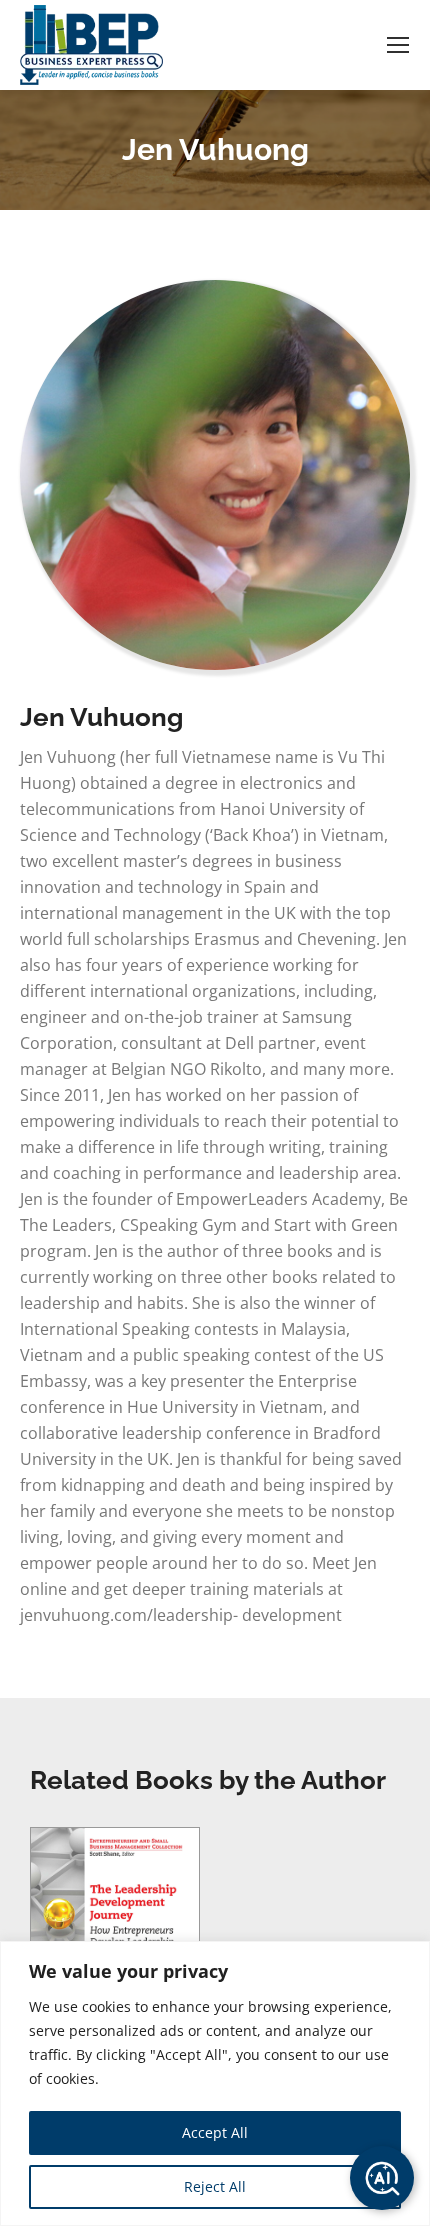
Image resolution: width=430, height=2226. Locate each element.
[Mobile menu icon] (398, 45)
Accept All (215, 2132)
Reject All (215, 2186)
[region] (215, 2083)
